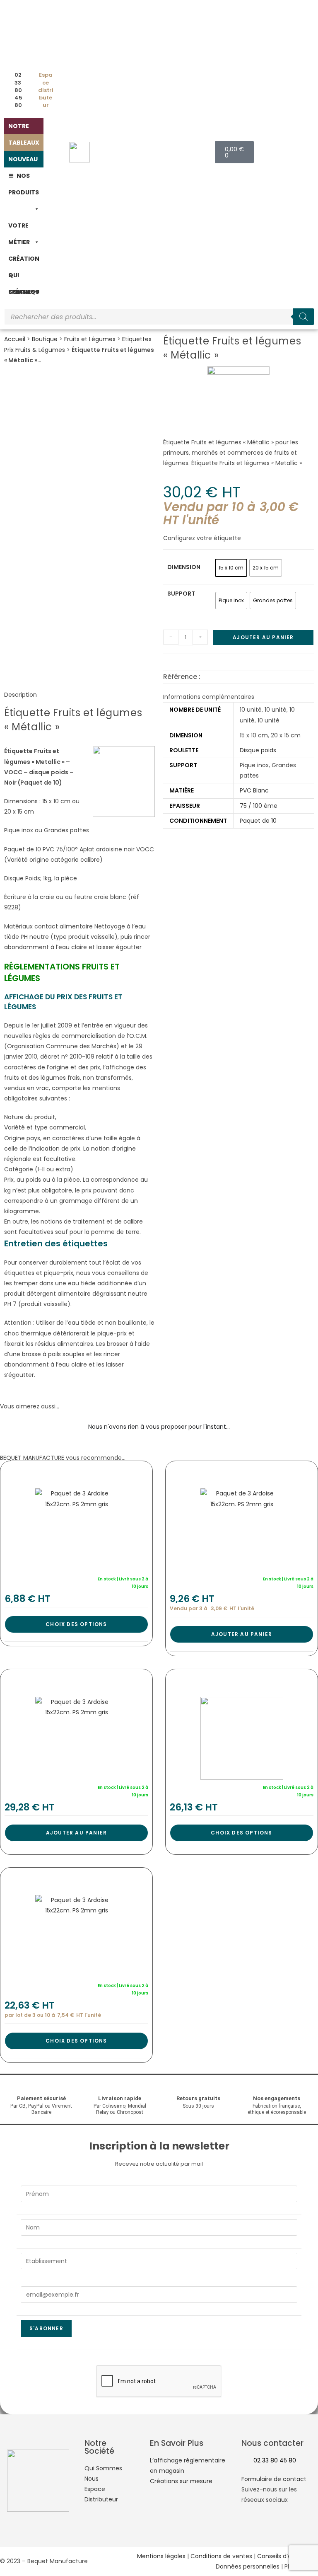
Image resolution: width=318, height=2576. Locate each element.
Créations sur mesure (181, 2481)
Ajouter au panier (263, 637)
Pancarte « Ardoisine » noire (74, 1878)
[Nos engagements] (277, 2088)
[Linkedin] (297, 2532)
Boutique (45, 339)
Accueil (15, 339)
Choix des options (76, 1624)
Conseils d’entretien (286, 2556)
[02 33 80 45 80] (244, 2461)
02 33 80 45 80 (275, 2460)
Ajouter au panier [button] (242, 1634)
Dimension (184, 567)
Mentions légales (161, 2556)
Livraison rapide (120, 2098)
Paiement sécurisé (41, 2098)
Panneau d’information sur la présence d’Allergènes (75, 1680)
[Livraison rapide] (120, 2088)
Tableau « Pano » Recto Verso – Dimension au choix (76, 1472)
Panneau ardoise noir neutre (240, 1472)
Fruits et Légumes (90, 339)
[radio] (231, 568)
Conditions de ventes (221, 2556)
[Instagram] (275, 2532)
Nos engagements (277, 2098)
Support (181, 594)
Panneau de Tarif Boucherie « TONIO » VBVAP (252, 1680)
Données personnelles (248, 2566)
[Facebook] (252, 2532)
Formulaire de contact (274, 2479)
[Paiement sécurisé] (41, 2088)
